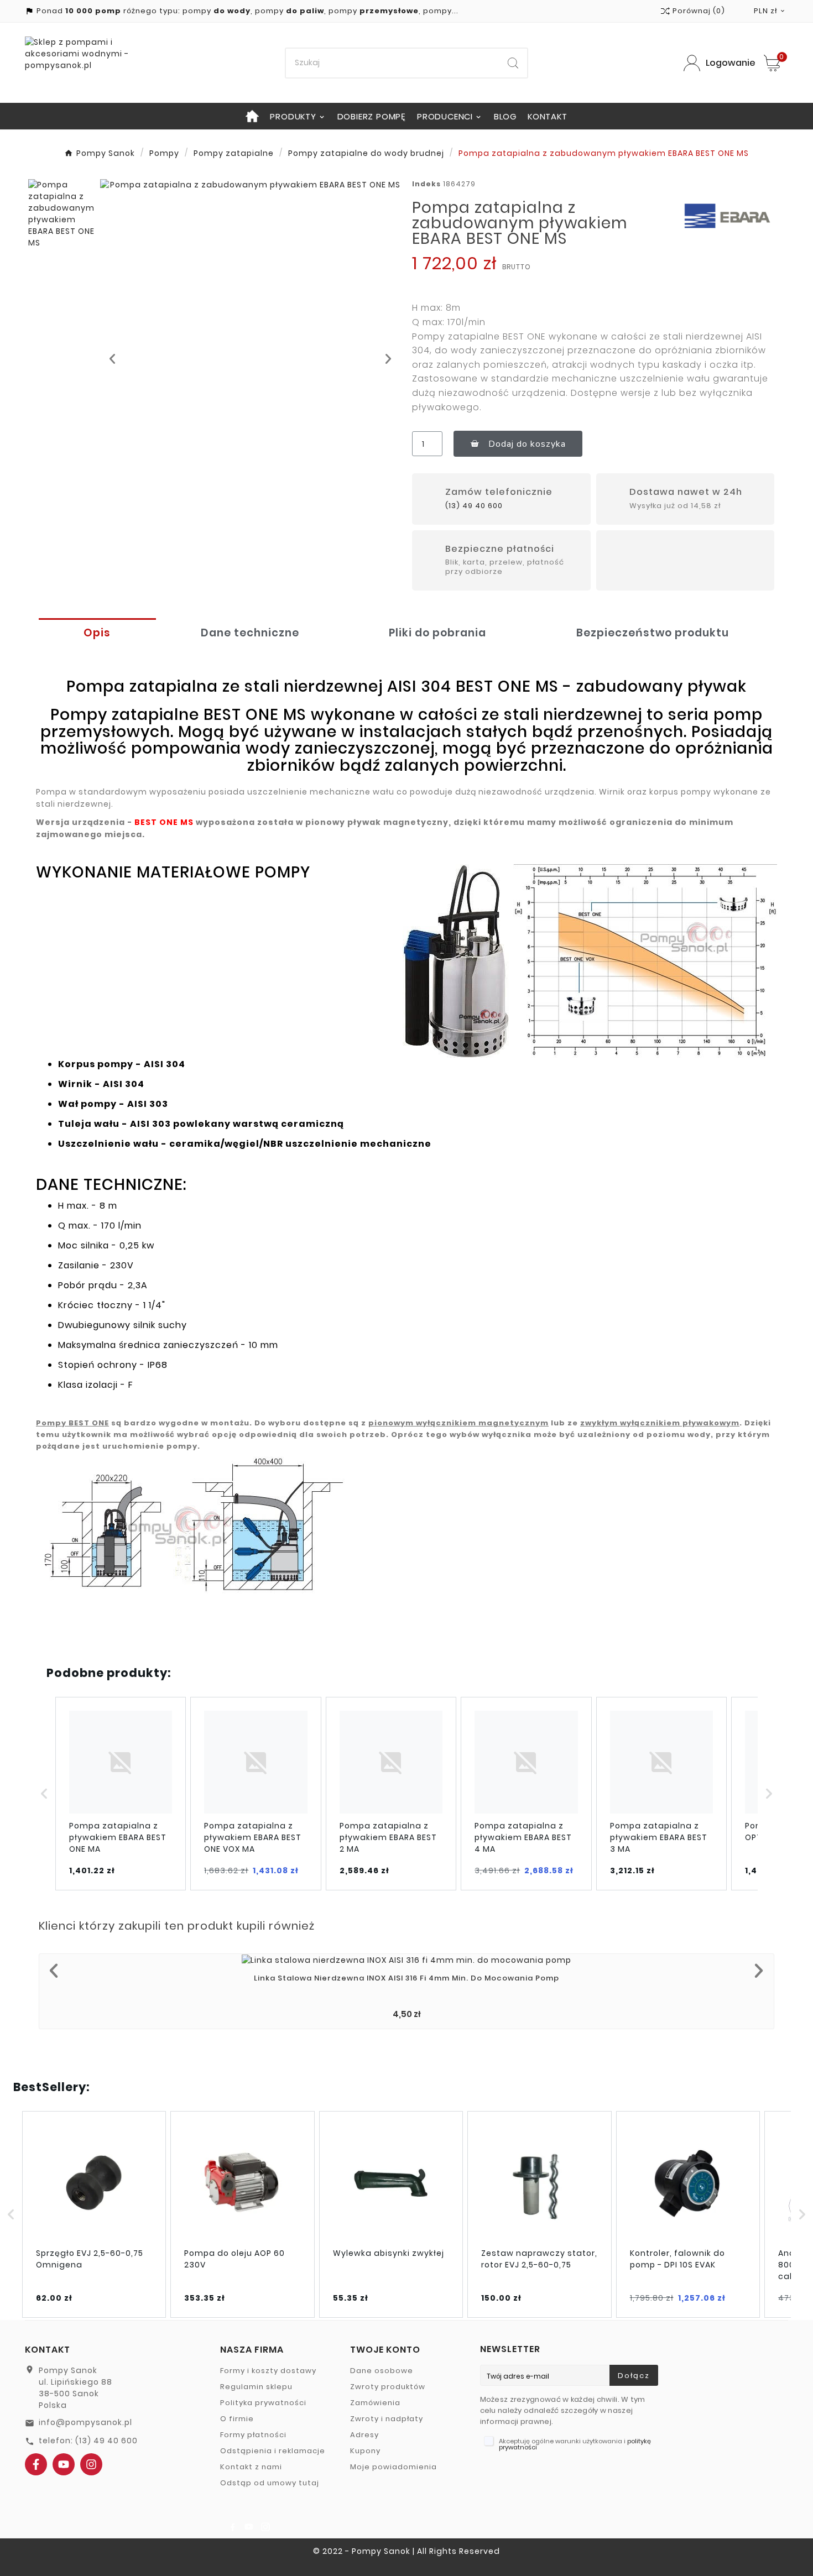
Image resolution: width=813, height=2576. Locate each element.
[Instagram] (91, 2464)
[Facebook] (36, 2464)
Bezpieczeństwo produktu (653, 633)
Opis (97, 633)
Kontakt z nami (251, 2467)
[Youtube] (64, 2464)
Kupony (365, 2451)
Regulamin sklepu (256, 2387)
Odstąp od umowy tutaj (270, 2483)
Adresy (364, 2435)
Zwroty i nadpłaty (387, 2419)
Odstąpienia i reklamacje (273, 2451)
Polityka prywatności (263, 2403)
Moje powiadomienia (394, 2467)
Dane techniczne (250, 633)
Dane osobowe (382, 2371)
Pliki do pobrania (437, 633)
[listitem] (121, 1794)
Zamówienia (375, 2403)
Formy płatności (253, 2435)
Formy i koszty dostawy (268, 2371)
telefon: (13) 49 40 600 (88, 2441)
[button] (113, 359)
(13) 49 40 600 (474, 506)
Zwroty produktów (388, 2387)
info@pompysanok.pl (85, 2422)
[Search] (513, 63)
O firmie (237, 2419)
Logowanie (731, 63)
